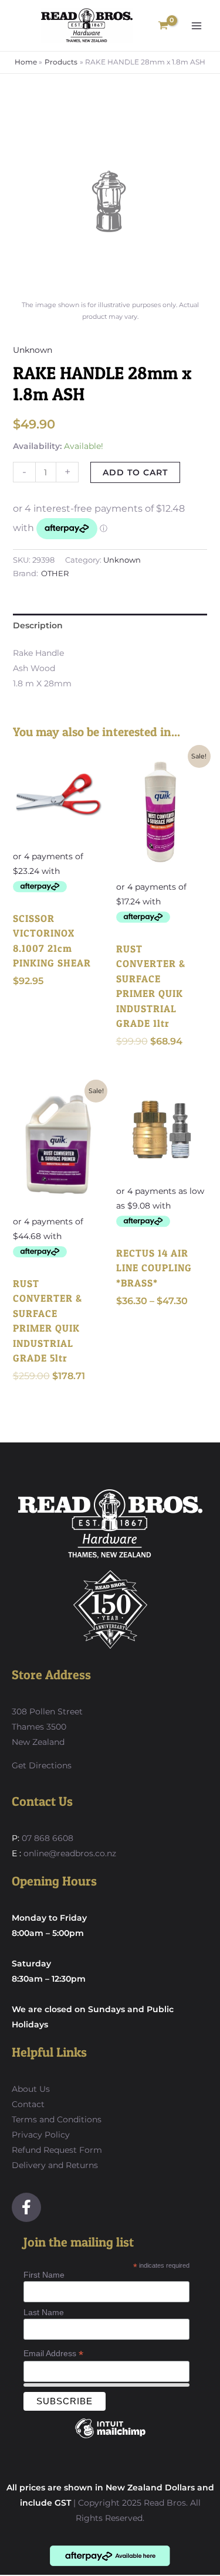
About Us (31, 2089)
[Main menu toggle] (197, 26)
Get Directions (42, 1765)
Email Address (53, 2354)
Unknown (33, 350)
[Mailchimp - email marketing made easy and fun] (110, 2437)
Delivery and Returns (55, 2165)
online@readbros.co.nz (70, 1853)
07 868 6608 (46, 1838)
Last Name (44, 2312)
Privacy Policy (41, 2135)
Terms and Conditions (57, 2119)
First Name (44, 2275)
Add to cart (135, 472)
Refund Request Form (57, 2150)
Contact (28, 2104)
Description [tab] (38, 625)
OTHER (55, 574)
